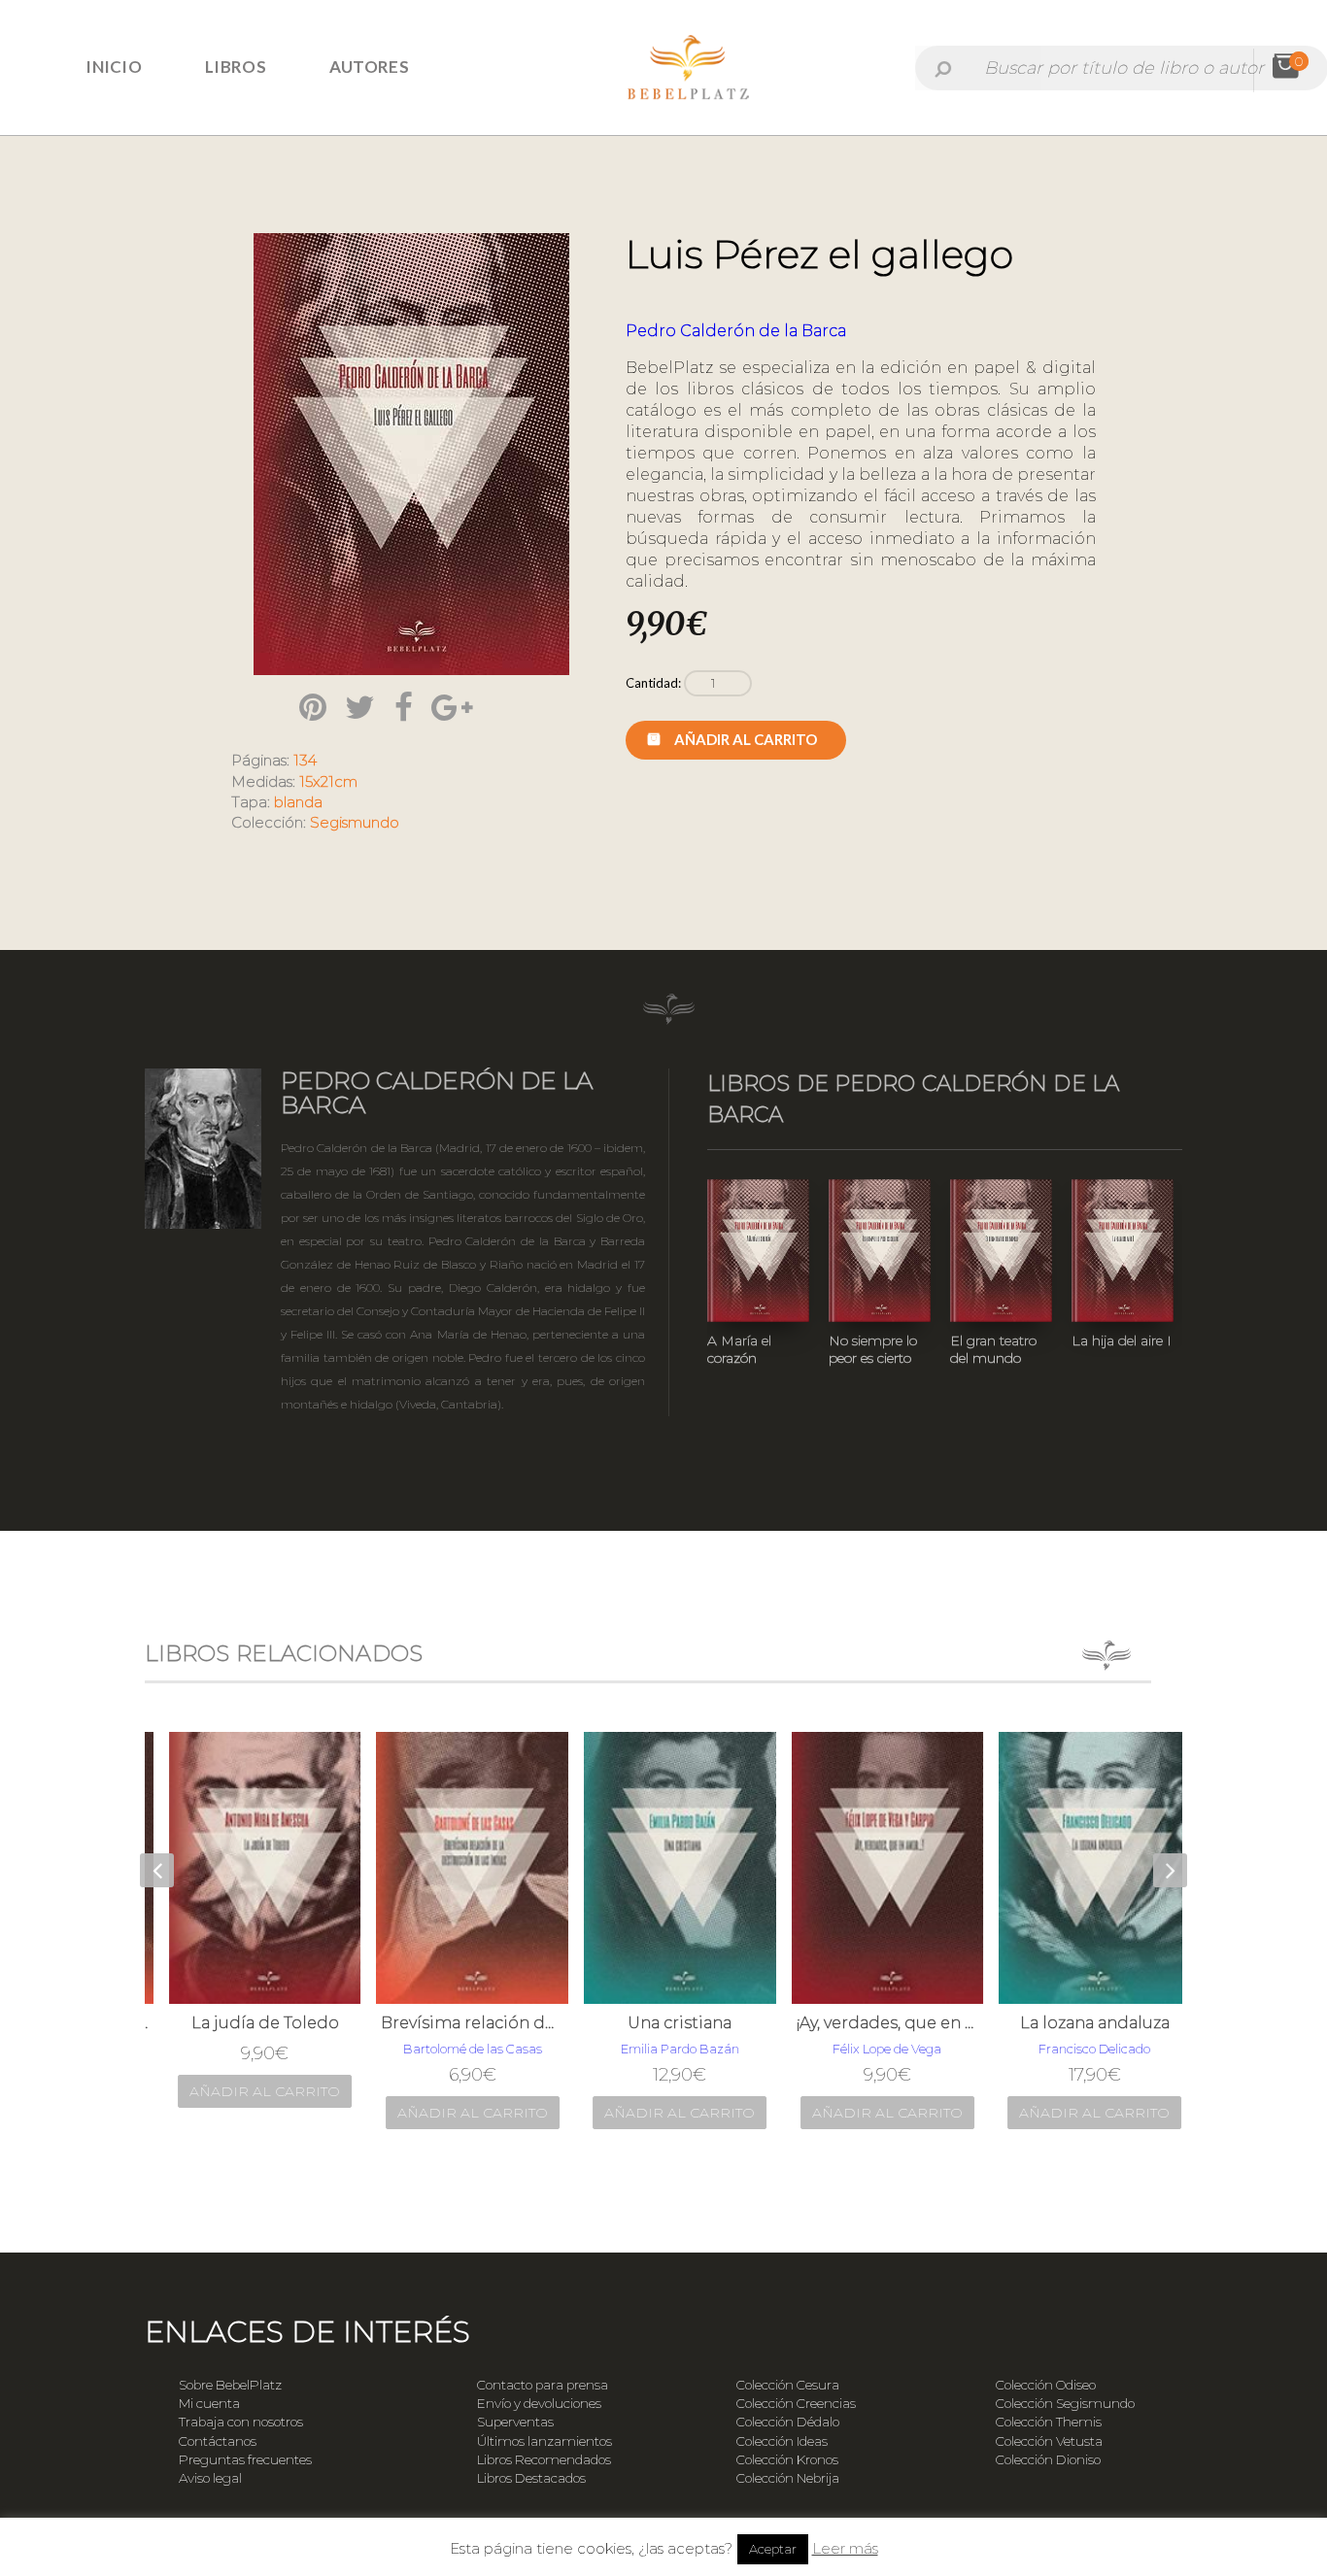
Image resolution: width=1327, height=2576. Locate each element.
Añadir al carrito (746, 739)
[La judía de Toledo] (250, 1868)
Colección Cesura (788, 2385)
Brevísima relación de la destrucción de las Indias (457, 2023)
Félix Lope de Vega (871, 2049)
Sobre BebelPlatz (230, 2385)
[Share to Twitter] (360, 707)
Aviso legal (210, 2478)
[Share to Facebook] (404, 707)
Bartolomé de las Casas (457, 2049)
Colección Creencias (796, 2403)
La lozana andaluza (1079, 2023)
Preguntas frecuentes (245, 2459)
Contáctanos (218, 2441)
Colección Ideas (782, 2441)
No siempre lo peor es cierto (873, 1349)
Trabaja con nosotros (241, 2422)
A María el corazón (739, 1349)
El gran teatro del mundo (993, 1349)
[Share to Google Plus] (452, 707)
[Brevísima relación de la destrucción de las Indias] (457, 1868)
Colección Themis (1049, 2422)
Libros (236, 67)
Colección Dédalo (788, 2422)
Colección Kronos (787, 2459)
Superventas (515, 2422)
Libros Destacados (531, 2478)
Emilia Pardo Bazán (664, 2049)
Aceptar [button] (773, 2549)
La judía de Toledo (250, 2023)
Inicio (114, 67)
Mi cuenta (209, 2403)
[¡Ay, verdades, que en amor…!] (872, 1868)
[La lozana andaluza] (1079, 1868)
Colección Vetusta (1049, 2441)
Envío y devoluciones (539, 2403)
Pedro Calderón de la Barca (736, 331)
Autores (369, 67)
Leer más (845, 2548)
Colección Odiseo (1046, 2385)
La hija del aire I (1122, 1340)
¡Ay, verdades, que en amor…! (872, 2023)
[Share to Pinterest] (313, 707)
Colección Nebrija (788, 2478)
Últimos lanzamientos (544, 2441)
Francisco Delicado (1079, 2049)
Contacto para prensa (543, 2385)
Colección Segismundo (1065, 2403)
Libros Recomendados (544, 2459)
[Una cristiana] (664, 1868)
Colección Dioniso (1048, 2459)
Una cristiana (664, 2023)
